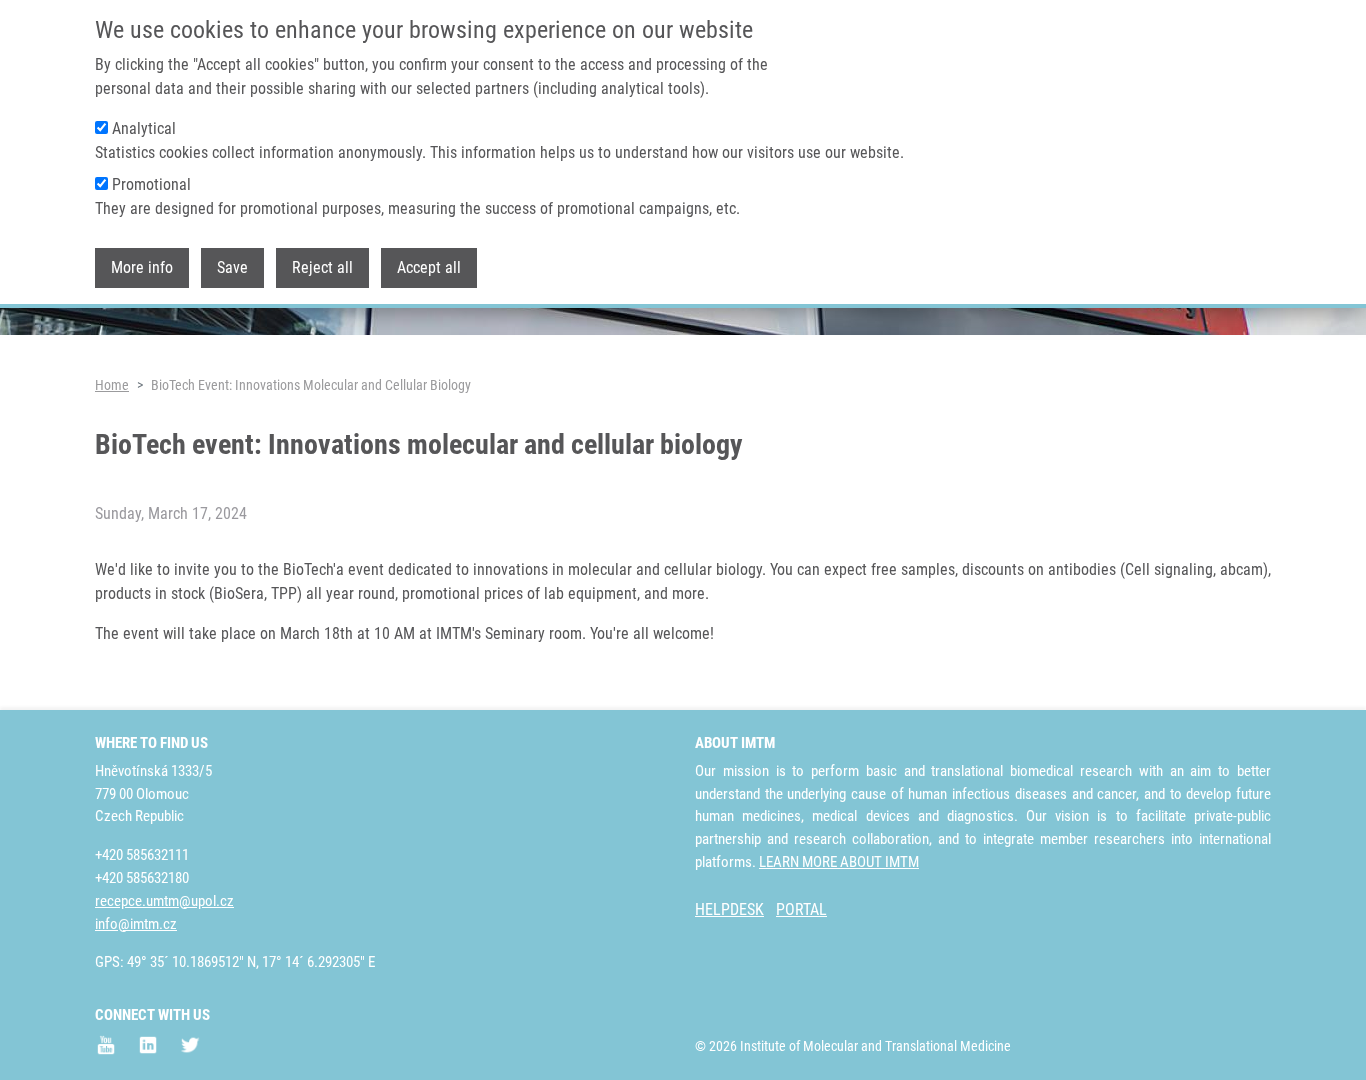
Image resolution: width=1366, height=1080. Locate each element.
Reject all (322, 268)
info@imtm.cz (136, 924)
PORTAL (801, 909)
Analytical (144, 128)
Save (232, 268)
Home (112, 385)
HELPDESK (729, 909)
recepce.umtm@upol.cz (164, 901)
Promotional (151, 184)
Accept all (429, 268)
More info (142, 268)
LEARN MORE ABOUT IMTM (839, 862)
